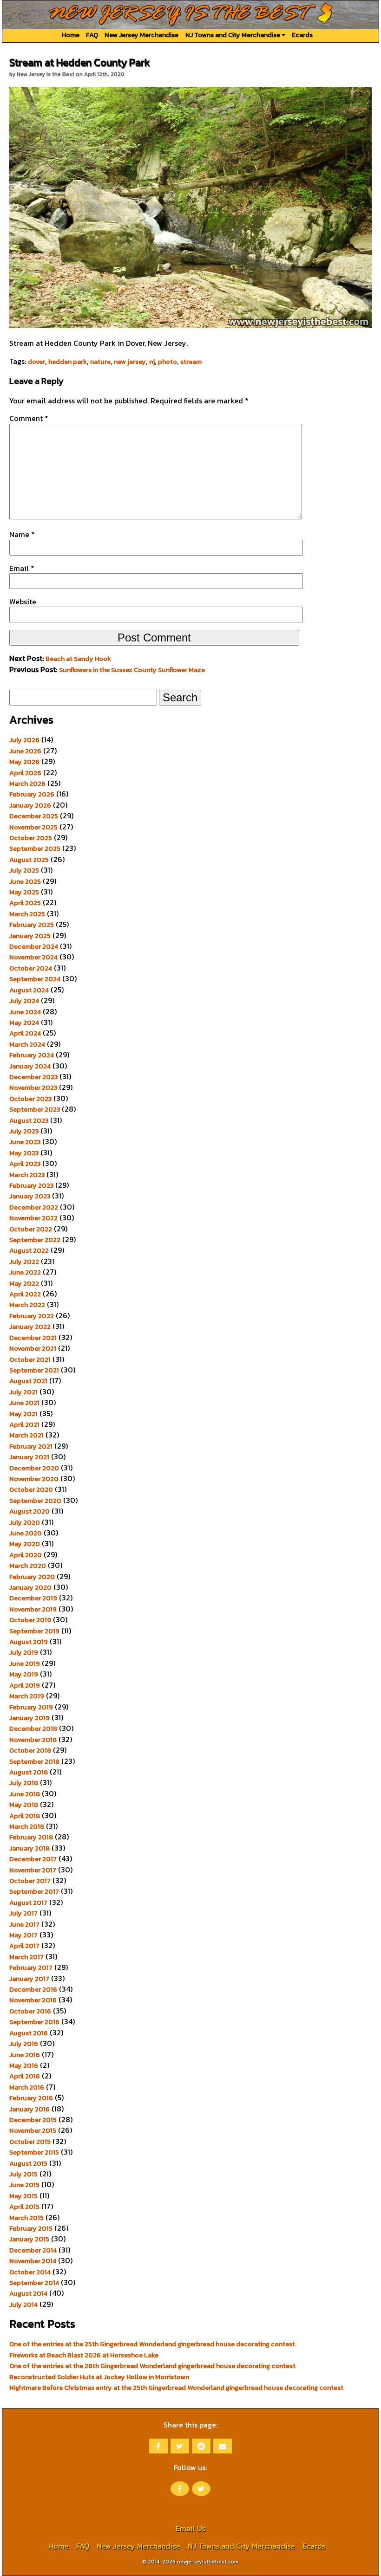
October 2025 (31, 838)
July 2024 (24, 1001)
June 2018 (25, 1794)
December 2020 (34, 1468)
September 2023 (35, 1109)
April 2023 (25, 1164)
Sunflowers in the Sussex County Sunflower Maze (132, 670)
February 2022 (32, 1316)
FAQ (92, 35)
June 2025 (25, 881)
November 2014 (33, 2261)
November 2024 (33, 957)
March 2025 (27, 914)
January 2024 (30, 1066)
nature (100, 362)
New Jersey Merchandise (141, 35)
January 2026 (30, 805)
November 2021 (33, 1348)
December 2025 (34, 816)
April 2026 (25, 773)
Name (22, 534)
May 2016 (24, 2065)
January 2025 (30, 936)
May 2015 (23, 2196)
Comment (29, 418)
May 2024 (24, 1023)
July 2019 (24, 1652)
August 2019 (29, 1642)
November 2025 (33, 827)
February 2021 (31, 1446)
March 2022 (27, 1305)
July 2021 (23, 1392)
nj (152, 362)
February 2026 (32, 794)
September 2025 (35, 848)
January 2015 (29, 2239)
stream (191, 362)
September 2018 (34, 1761)
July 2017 (23, 1913)
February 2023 (31, 1185)
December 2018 (33, 1728)
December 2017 (33, 1859)
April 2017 (24, 1946)
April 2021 (24, 1424)
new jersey (130, 362)
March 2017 (26, 1957)
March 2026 (27, 783)
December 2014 (33, 2250)
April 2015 (24, 2207)
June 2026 (25, 751)
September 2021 (34, 1370)
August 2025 (29, 860)
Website (23, 602)
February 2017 (31, 1968)
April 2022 (25, 1294)
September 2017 (34, 1891)
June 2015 (24, 2185)
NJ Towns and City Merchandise (233, 35)
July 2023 (24, 1131)
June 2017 (24, 1924)
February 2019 (31, 1707)
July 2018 (24, 1783)
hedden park (68, 362)
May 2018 (24, 1805)
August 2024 (29, 990)
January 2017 (29, 1979)
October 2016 (30, 2011)
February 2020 (32, 1577)
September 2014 (34, 2283)
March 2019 (27, 1696)
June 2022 (25, 1272)
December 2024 (34, 946)
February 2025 (32, 925)
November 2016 (33, 2000)
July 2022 (24, 1262)
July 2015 (23, 2174)
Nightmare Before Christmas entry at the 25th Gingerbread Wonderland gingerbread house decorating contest (176, 2388)
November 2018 (33, 1740)
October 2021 (30, 1359)
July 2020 (25, 1522)
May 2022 (24, 1283)
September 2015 (34, 2152)
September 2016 (34, 2022)
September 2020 (35, 1501)
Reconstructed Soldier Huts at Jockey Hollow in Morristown (99, 2377)
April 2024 (25, 1033)
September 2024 (35, 979)
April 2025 (25, 903)
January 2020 (30, 1587)
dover (36, 362)
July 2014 (23, 2304)
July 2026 (24, 740)
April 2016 (25, 2076)
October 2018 (30, 1750)
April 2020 (26, 1555)
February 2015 (31, 2228)
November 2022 (33, 1218)
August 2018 (29, 1772)
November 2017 (33, 1870)
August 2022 (29, 1250)
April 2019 (25, 1685)
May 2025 (24, 892)
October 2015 (30, 2142)
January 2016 (30, 2109)
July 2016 (24, 2044)
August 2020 (30, 1511)
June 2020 (26, 1533)
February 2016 (31, 2098)
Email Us (190, 2528)
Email (22, 568)
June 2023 (25, 1142)
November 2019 (33, 1609)
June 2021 (24, 1403)
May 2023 (24, 1153)
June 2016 (25, 2055)
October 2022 (31, 1229)
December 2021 (33, 1338)
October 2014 (30, 2272)
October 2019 (30, 1620)
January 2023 (30, 1196)
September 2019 (34, 1631)
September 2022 (35, 1240)
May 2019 (24, 1674)
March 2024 (27, 1044)
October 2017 (30, 1881)
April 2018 (25, 1816)
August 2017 (28, 1903)
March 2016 (27, 2087)
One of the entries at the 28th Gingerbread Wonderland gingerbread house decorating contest (152, 2366)
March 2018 (27, 1826)
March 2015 (26, 2218)
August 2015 (28, 2163)
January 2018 (30, 1848)
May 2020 (25, 1544)
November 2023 (33, 1087)
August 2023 (29, 1120)
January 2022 (30, 1327)
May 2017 (23, 1935)
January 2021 (29, 1457)
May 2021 (23, 1414)
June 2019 (25, 1663)
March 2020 (28, 1566)
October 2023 (30, 1099)
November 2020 (34, 1479)
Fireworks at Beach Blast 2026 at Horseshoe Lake (84, 2355)
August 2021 (28, 1381)
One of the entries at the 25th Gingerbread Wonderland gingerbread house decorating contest (152, 2344)
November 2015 (33, 2130)
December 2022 (34, 1207)
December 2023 (33, 1077)
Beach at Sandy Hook (78, 659)
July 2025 (24, 870)
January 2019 (30, 1718)
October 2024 (31, 968)
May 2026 (24, 762)
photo (168, 362)
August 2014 (28, 2293)
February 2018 (31, 1837)
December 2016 (33, 1989)
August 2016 (29, 2033)
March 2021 (26, 1435)
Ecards (302, 35)
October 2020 (31, 1489)
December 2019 (33, 1598)
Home (71, 35)
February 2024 (32, 1055)
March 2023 (27, 1175)
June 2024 (25, 1012)
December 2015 (33, 2120)
